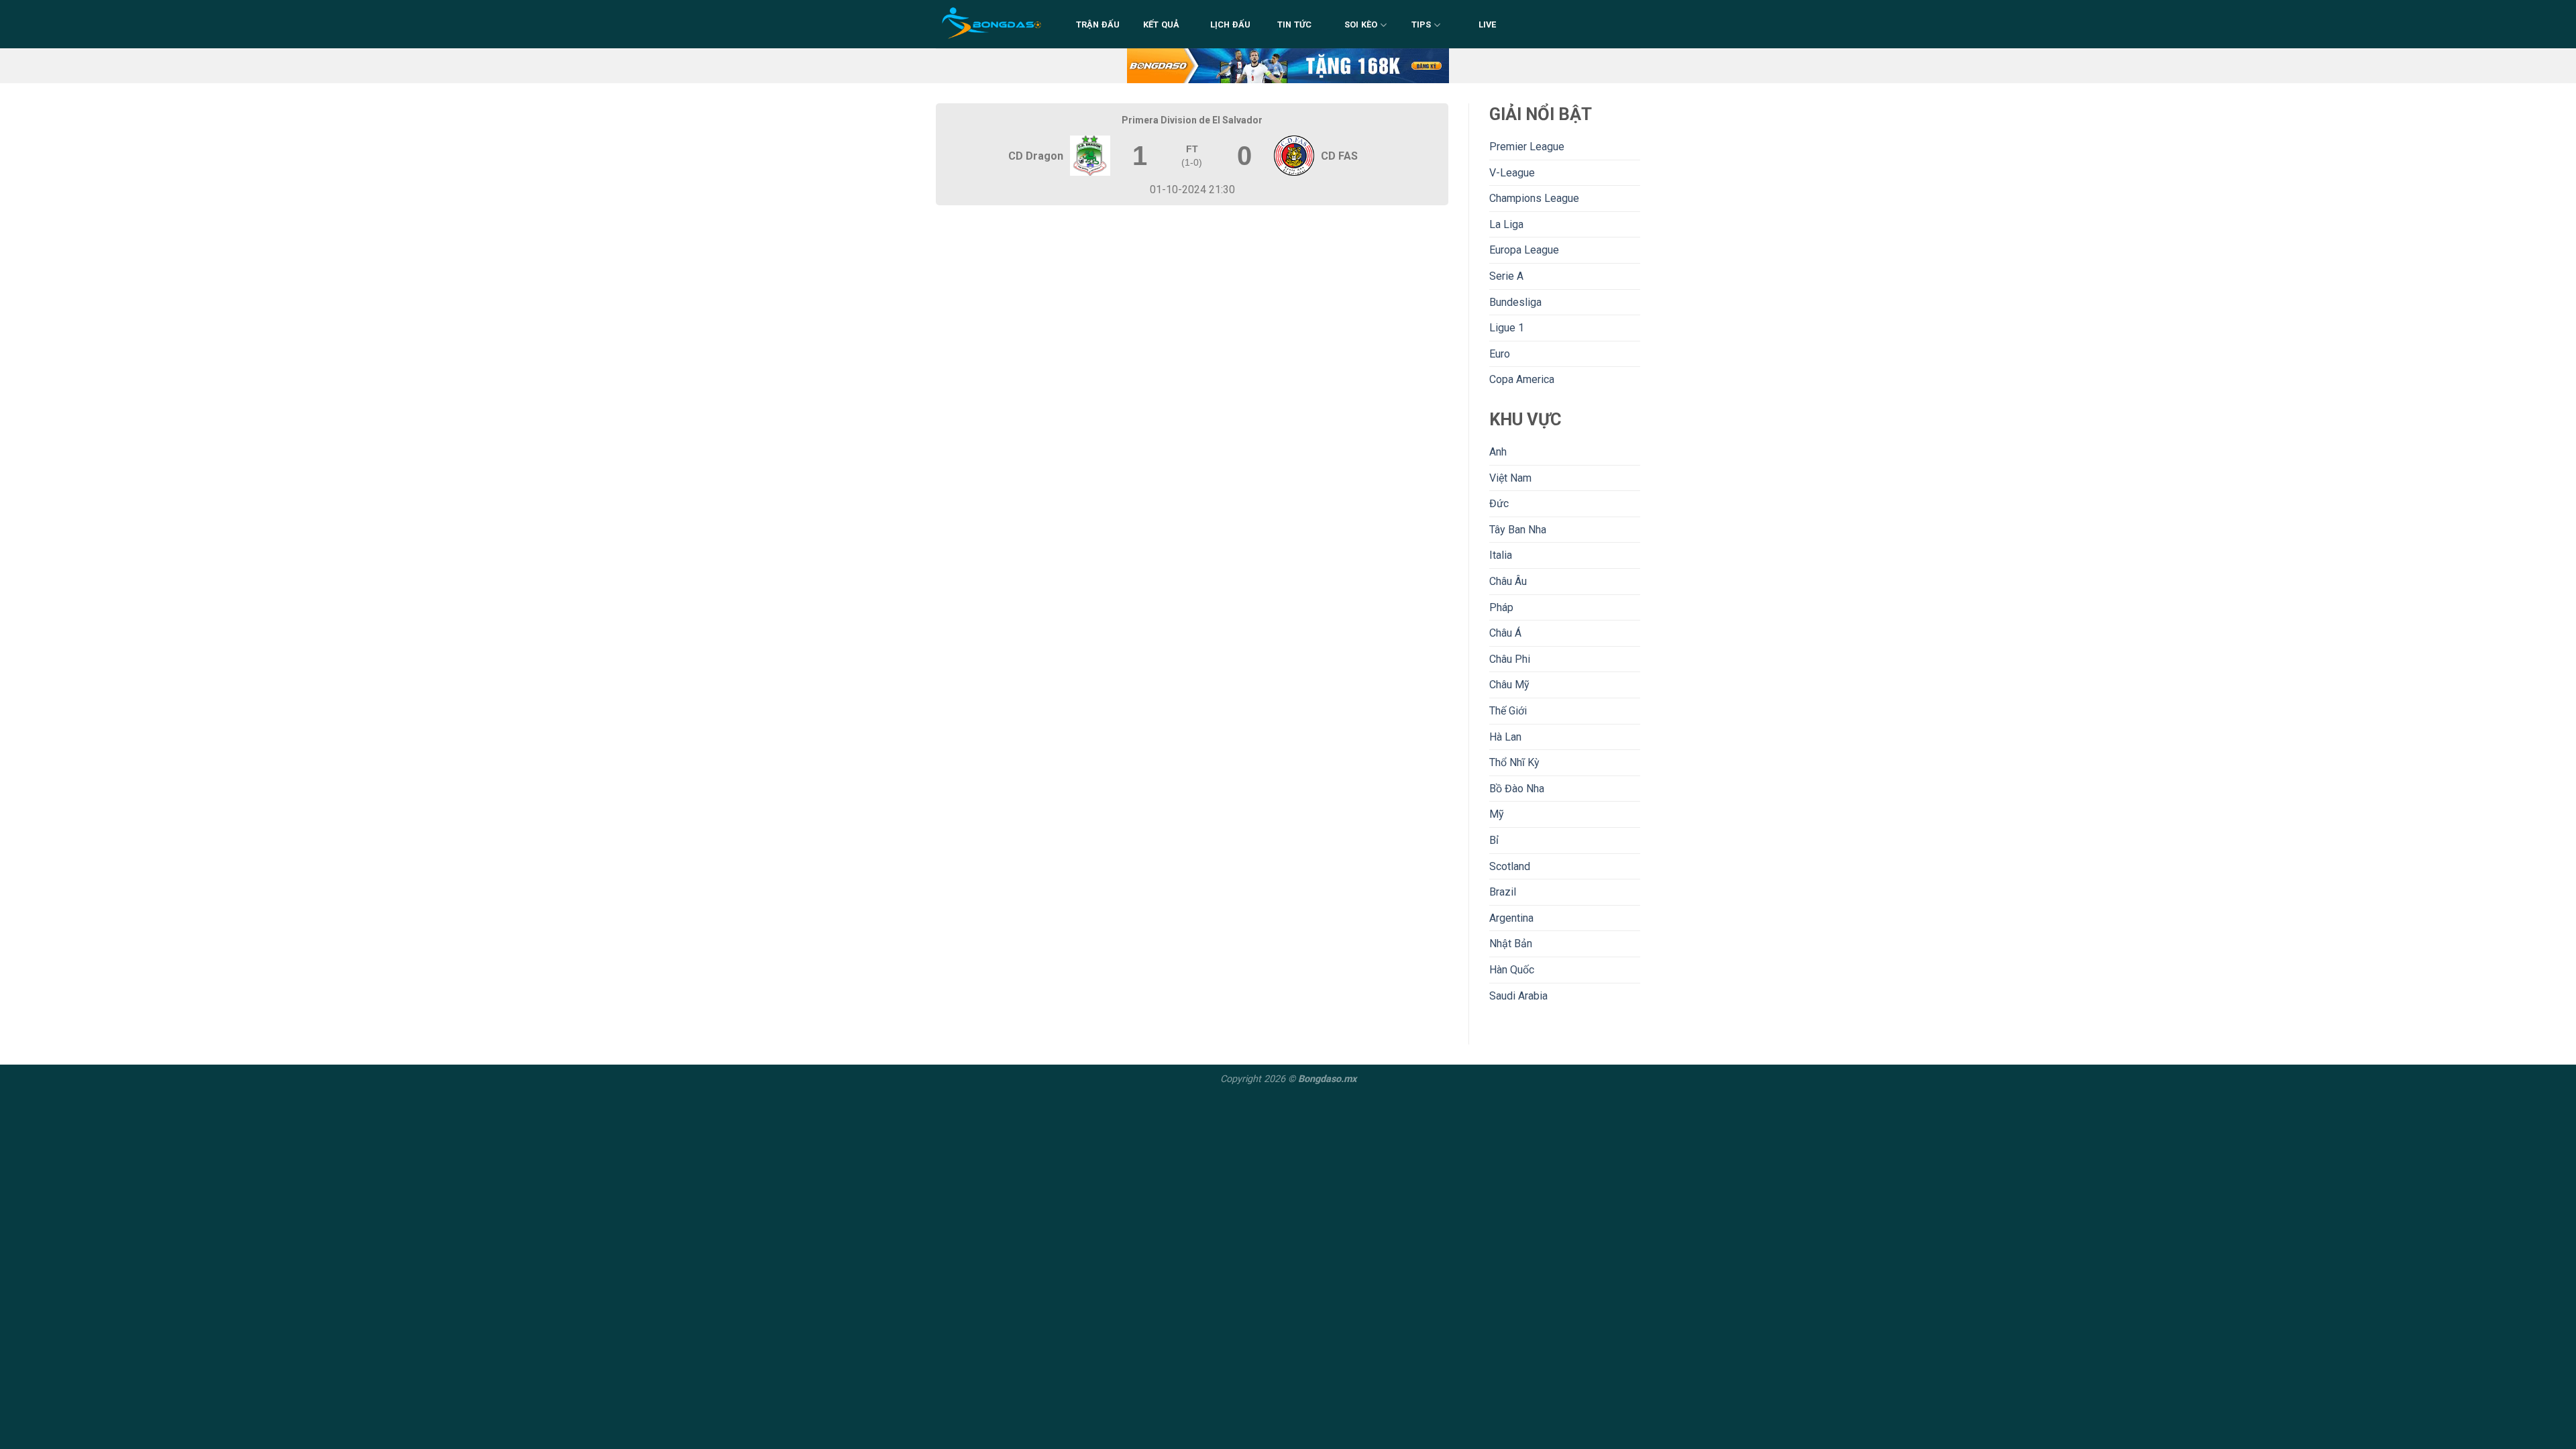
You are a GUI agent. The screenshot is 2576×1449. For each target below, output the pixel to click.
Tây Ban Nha (1518, 530)
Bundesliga (1515, 302)
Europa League (1524, 250)
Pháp (1501, 607)
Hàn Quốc (1512, 970)
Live (1488, 24)
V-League (1512, 173)
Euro (1500, 354)
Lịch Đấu (1231, 24)
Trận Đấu (1098, 24)
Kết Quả (1162, 24)
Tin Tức (1295, 24)
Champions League (1534, 198)
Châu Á (1505, 633)
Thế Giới (1508, 711)
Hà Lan (1505, 737)
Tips (1421, 24)
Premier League (1527, 147)
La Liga (1506, 224)
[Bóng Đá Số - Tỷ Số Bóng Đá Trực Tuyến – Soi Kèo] (992, 24)
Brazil (1503, 892)
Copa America (1522, 379)
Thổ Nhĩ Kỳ (1514, 762)
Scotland (1510, 866)
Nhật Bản (1511, 944)
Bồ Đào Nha (1517, 789)
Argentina (1511, 918)
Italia (1501, 555)
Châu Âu (1508, 581)
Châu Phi (1510, 659)
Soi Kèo (1361, 24)
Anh (1498, 452)
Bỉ (1494, 840)
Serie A (1506, 276)
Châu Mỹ (1509, 685)
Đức (1499, 503)
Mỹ (1497, 814)
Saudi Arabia (1518, 996)
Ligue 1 (1507, 328)
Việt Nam (1510, 478)
